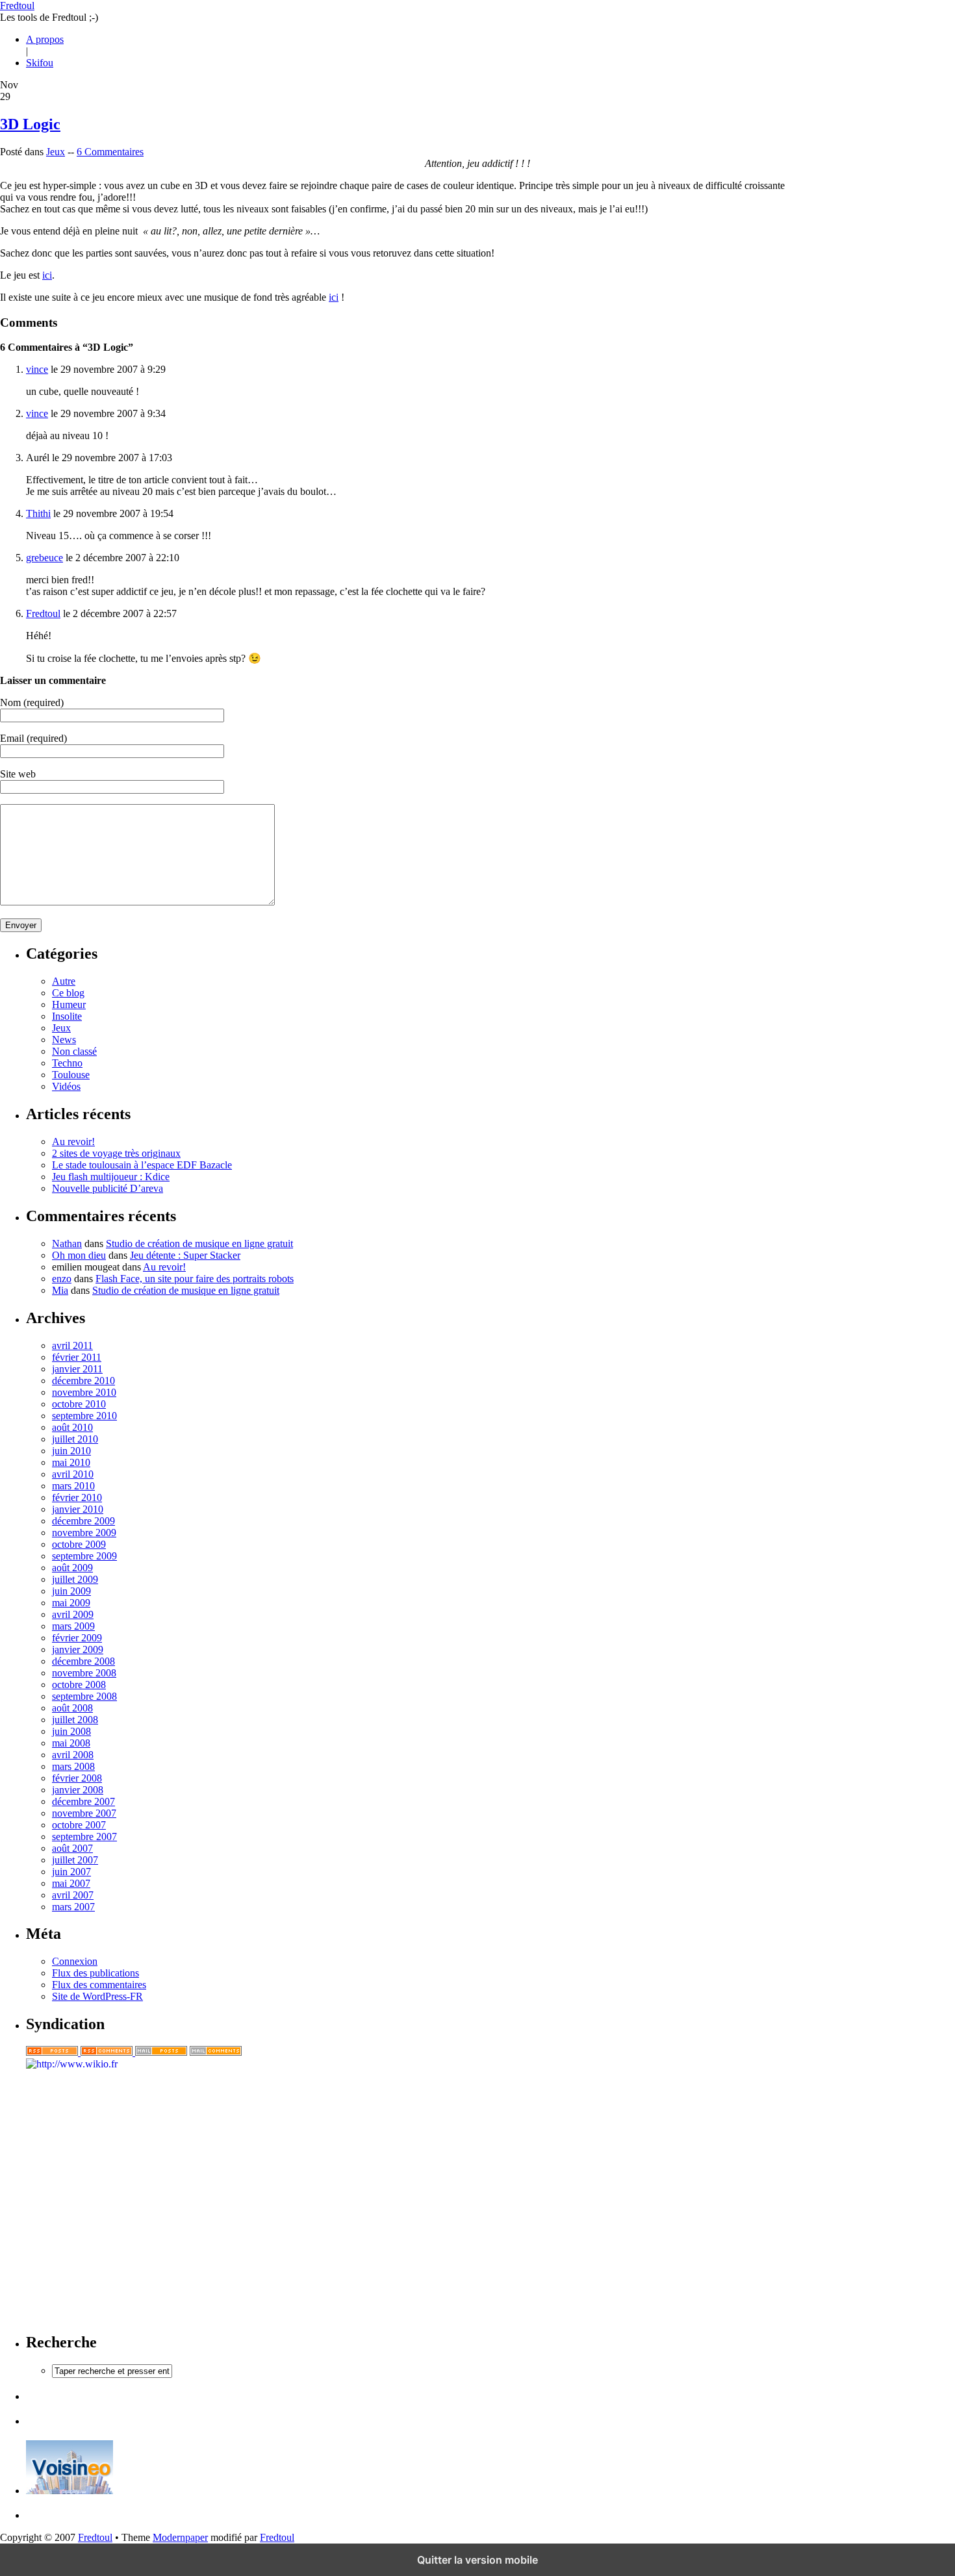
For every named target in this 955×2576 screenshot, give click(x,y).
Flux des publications (96, 1973)
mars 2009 (73, 1626)
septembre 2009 (84, 1556)
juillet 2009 (75, 1579)
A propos (45, 39)
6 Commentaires (110, 152)
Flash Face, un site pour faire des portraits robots (195, 1279)
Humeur (69, 1004)
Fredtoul (17, 6)
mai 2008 (71, 1743)
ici (47, 275)
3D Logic (30, 124)
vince (37, 369)
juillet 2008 (75, 1720)
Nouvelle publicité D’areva (108, 1188)
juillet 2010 (75, 1439)
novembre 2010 (84, 1392)
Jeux (56, 152)
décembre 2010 (83, 1381)
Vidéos (66, 1086)
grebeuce (45, 558)
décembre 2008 (83, 1661)
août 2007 (72, 1848)
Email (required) (33, 738)
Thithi (38, 513)
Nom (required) (32, 702)
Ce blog (68, 993)
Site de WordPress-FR (97, 1996)
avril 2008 (73, 1755)
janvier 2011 (77, 1369)
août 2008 (72, 1708)
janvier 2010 (78, 1509)
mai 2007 (71, 1883)
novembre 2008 (84, 1673)
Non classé (74, 1051)
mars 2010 (73, 1486)
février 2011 (77, 1357)
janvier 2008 (78, 1790)
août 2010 (72, 1427)
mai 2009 (71, 1603)
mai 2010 (71, 1462)
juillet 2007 (75, 1860)
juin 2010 (71, 1451)
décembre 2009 (83, 1521)
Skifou (40, 63)
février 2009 (77, 1638)
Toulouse (71, 1075)
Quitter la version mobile (478, 2560)
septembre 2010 (84, 1416)
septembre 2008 (84, 1696)
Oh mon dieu (79, 1255)
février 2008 (77, 1778)
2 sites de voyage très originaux (116, 1153)
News (64, 1040)
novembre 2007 (84, 1813)
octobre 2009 (79, 1544)
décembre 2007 (83, 1801)
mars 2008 (73, 1766)
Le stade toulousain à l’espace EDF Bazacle (142, 1165)
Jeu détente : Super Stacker (185, 1255)
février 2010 (77, 1497)
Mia (60, 1290)
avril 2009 (73, 1614)
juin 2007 (71, 1872)
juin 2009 (71, 1591)
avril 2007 (73, 1895)
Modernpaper (180, 2537)
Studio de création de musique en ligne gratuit (199, 1244)
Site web (18, 774)
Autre (64, 981)
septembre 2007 (84, 1837)
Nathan (67, 1244)
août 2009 (72, 1568)
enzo (62, 1279)
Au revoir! (73, 1142)
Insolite (67, 1016)
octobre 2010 (79, 1404)
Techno (67, 1063)
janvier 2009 (78, 1649)
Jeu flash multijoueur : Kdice (111, 1177)
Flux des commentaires (99, 1985)
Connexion (75, 1961)
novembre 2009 (84, 1533)
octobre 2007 (79, 1825)
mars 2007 (73, 1907)
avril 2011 (72, 1345)
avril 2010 (73, 1474)
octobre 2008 (79, 1685)
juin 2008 (71, 1731)
